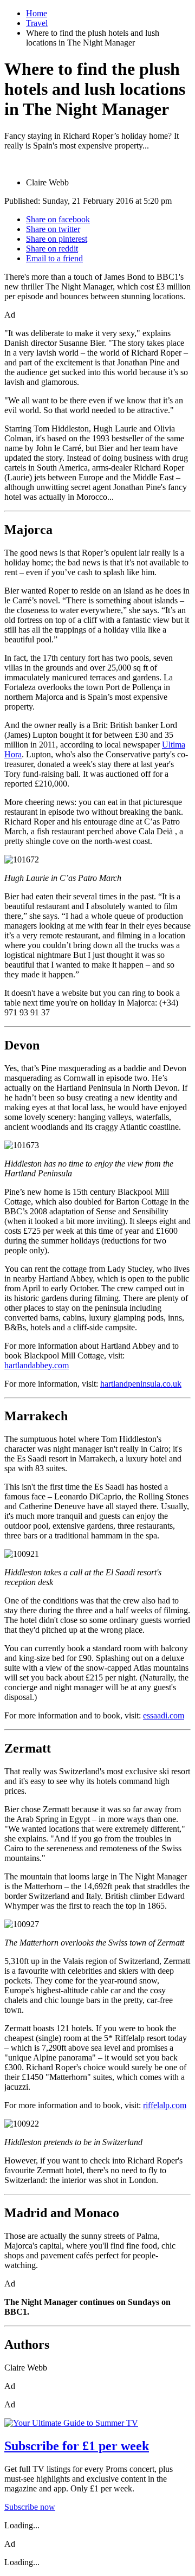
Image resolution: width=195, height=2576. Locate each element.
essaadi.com (164, 1715)
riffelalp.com (165, 2105)
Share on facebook (58, 219)
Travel (37, 23)
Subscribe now (30, 2507)
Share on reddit (52, 249)
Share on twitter (53, 229)
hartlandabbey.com (37, 1365)
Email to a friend (54, 258)
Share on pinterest (57, 239)
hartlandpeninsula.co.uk (141, 1384)
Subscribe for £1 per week (77, 2446)
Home (37, 13)
